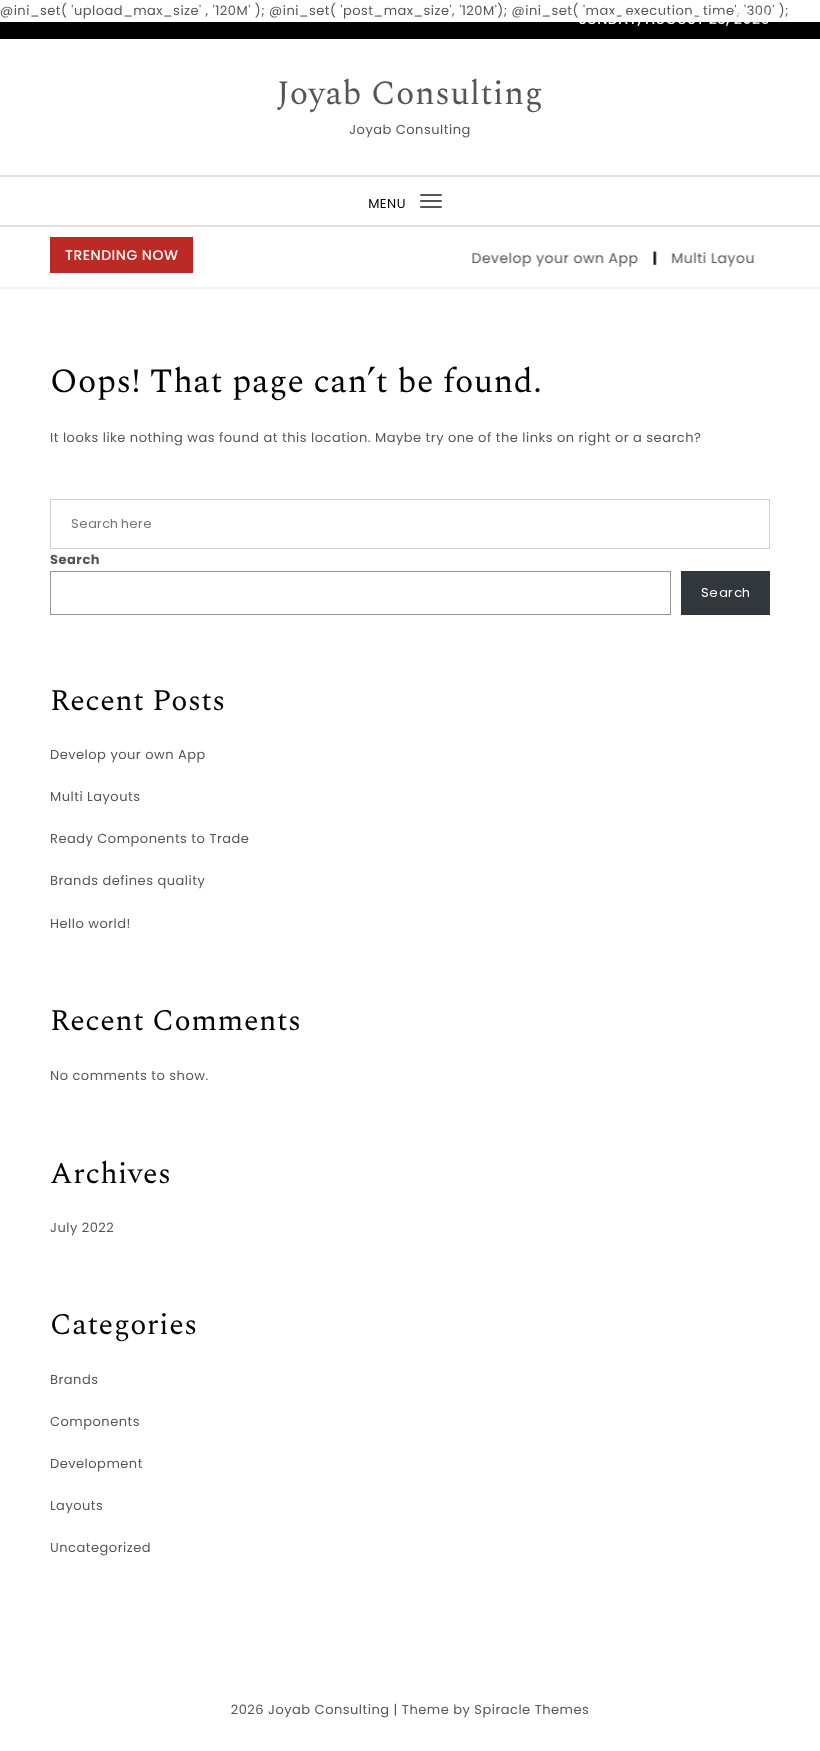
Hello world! (90, 923)
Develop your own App (552, 258)
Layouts (76, 1505)
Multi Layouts (716, 258)
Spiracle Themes (531, 1709)
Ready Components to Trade (149, 838)
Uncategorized (100, 1547)
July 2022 (82, 1227)
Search (75, 559)
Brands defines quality (127, 880)
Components (95, 1421)
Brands (74, 1379)
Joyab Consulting (410, 95)
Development (96, 1463)
